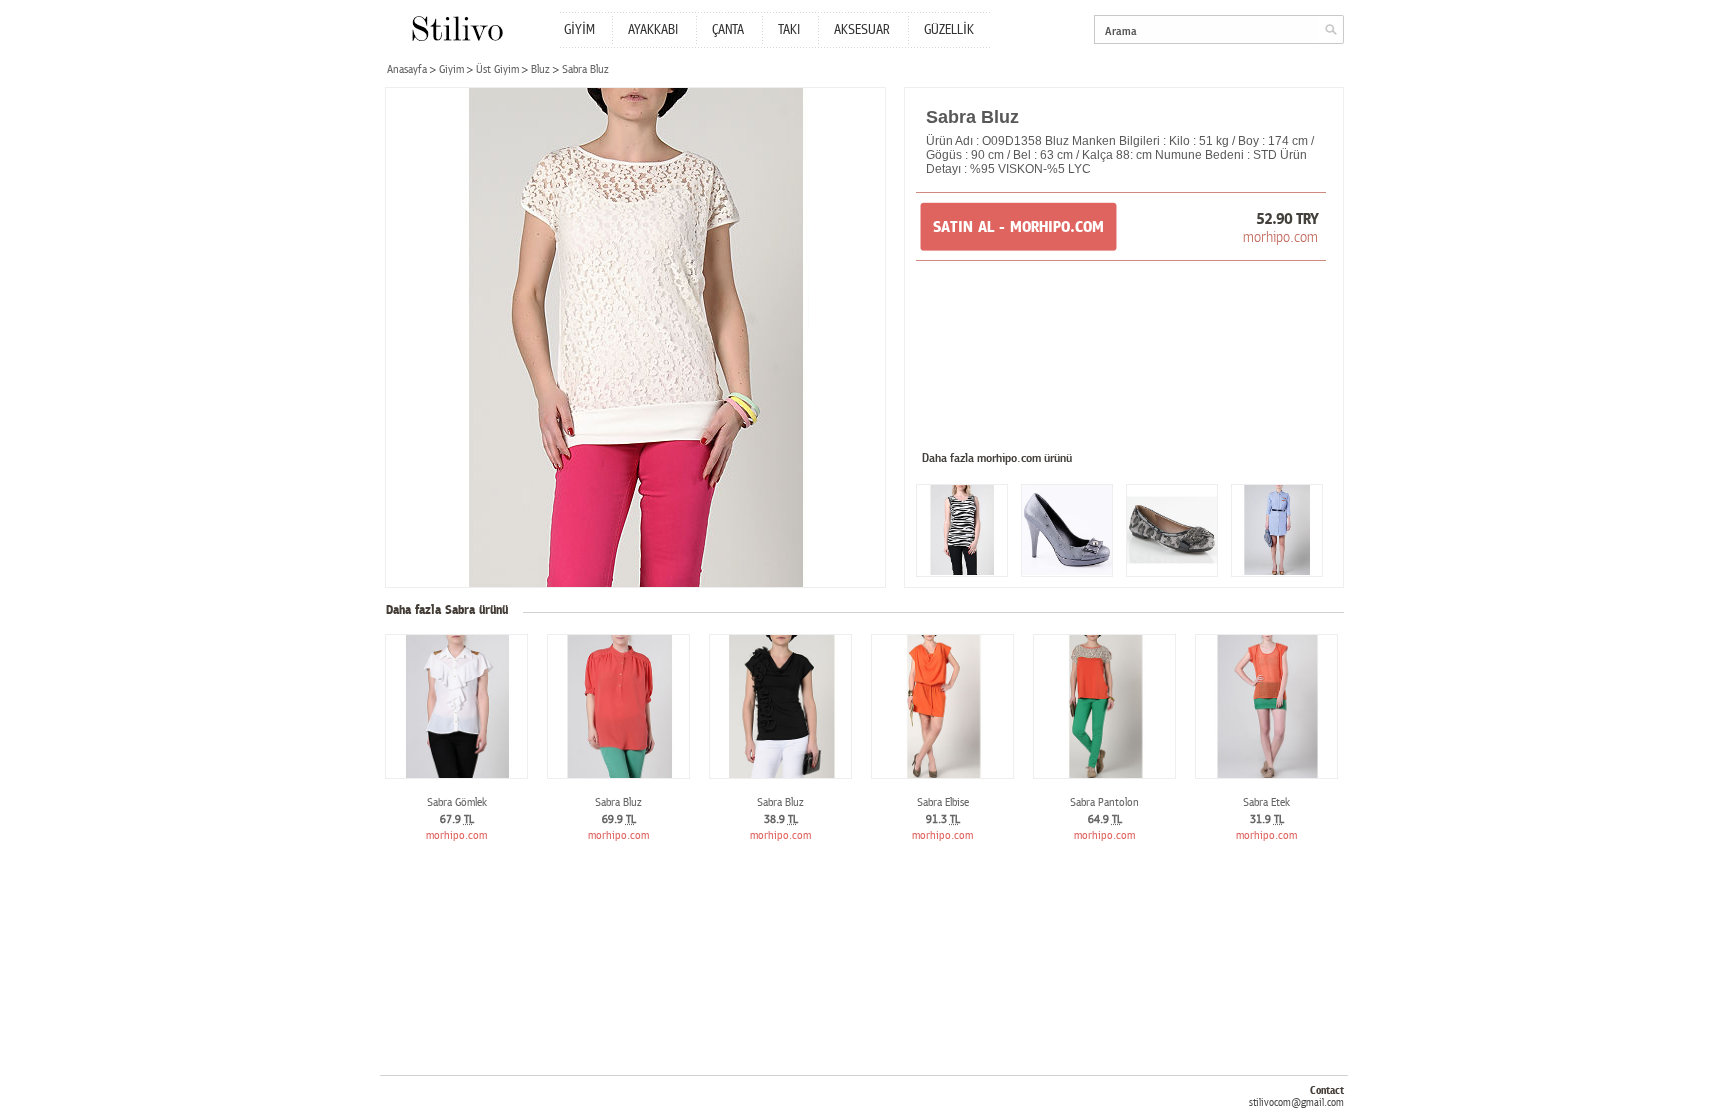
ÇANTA (728, 30)
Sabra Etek (1266, 802)
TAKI (789, 30)
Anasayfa (407, 69)
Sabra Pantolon (1104, 802)
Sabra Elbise (943, 802)
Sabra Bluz (618, 802)
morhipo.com (1280, 237)
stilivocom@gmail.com (1296, 1102)
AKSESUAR (862, 30)
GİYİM (579, 30)
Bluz (540, 69)
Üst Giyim (497, 69)
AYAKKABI (653, 30)
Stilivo (456, 28)
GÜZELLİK (949, 30)
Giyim (451, 69)
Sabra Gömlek (457, 802)
